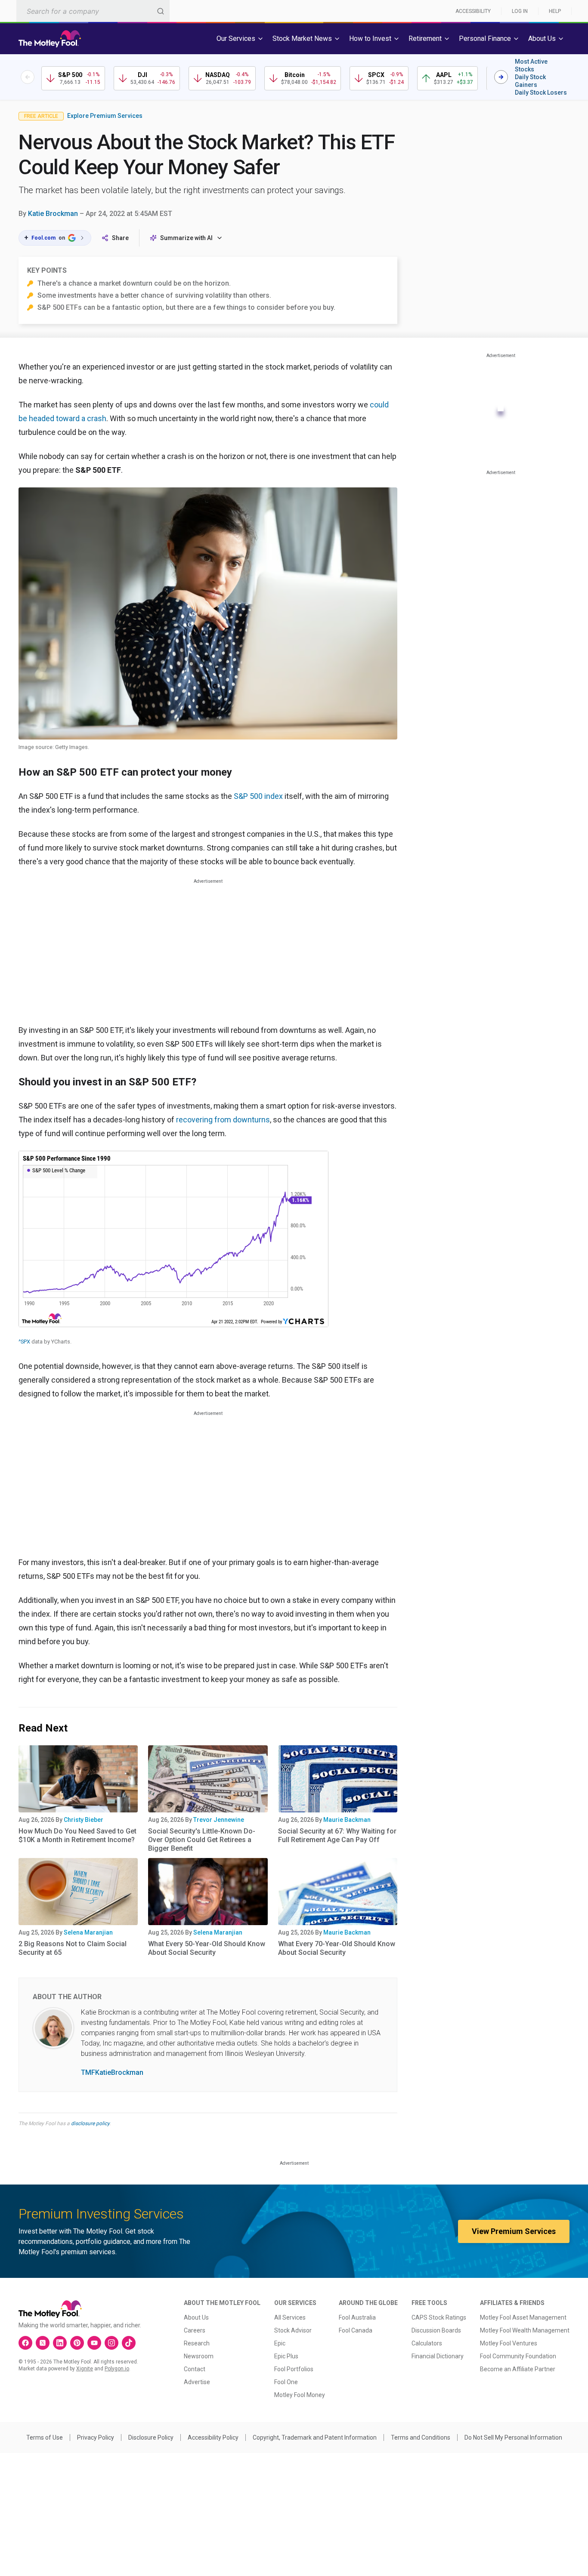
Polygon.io (117, 2369)
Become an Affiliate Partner (518, 2369)
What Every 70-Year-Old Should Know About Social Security (337, 1948)
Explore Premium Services (105, 116)
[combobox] (93, 11)
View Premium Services (514, 2231)
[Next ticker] (501, 77)
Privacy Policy (96, 2437)
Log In (520, 11)
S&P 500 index (258, 796)
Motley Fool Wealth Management (525, 2330)
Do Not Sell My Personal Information (513, 2437)
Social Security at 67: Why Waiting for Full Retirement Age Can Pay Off (337, 1835)
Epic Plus (286, 2356)
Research (197, 2343)
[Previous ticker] (28, 77)
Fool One (286, 2382)
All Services (290, 2317)
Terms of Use (45, 2437)
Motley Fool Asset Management (523, 2317)
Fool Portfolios (294, 2369)
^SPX (24, 1342)
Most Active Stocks (531, 65)
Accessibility (473, 11)
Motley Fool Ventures (509, 2343)
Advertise (197, 2382)
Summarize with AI (186, 238)
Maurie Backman (347, 1820)
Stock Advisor (293, 2330)
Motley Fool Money (300, 2395)
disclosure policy (90, 2123)
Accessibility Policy (213, 2437)
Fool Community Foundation (518, 2356)
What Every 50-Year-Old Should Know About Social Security (207, 1948)
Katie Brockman (53, 214)
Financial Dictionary (438, 2356)
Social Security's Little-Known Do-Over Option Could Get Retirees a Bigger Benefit (202, 1840)
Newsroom (199, 2356)
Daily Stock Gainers (530, 81)
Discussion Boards (436, 2330)
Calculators (427, 2343)
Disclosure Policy (151, 2437)
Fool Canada (356, 2330)
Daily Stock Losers (541, 92)
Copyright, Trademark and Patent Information (315, 2437)
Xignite (85, 2369)
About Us (196, 2317)
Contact (195, 2369)
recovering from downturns (223, 1120)
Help (555, 11)
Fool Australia (357, 2317)
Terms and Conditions (421, 2437)
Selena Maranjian (88, 1932)
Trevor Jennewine (219, 1820)
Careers (195, 2330)
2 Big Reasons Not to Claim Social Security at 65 (73, 1948)
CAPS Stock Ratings (439, 2317)
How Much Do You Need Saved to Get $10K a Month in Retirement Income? (77, 1835)
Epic (280, 2343)
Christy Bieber (84, 1820)
